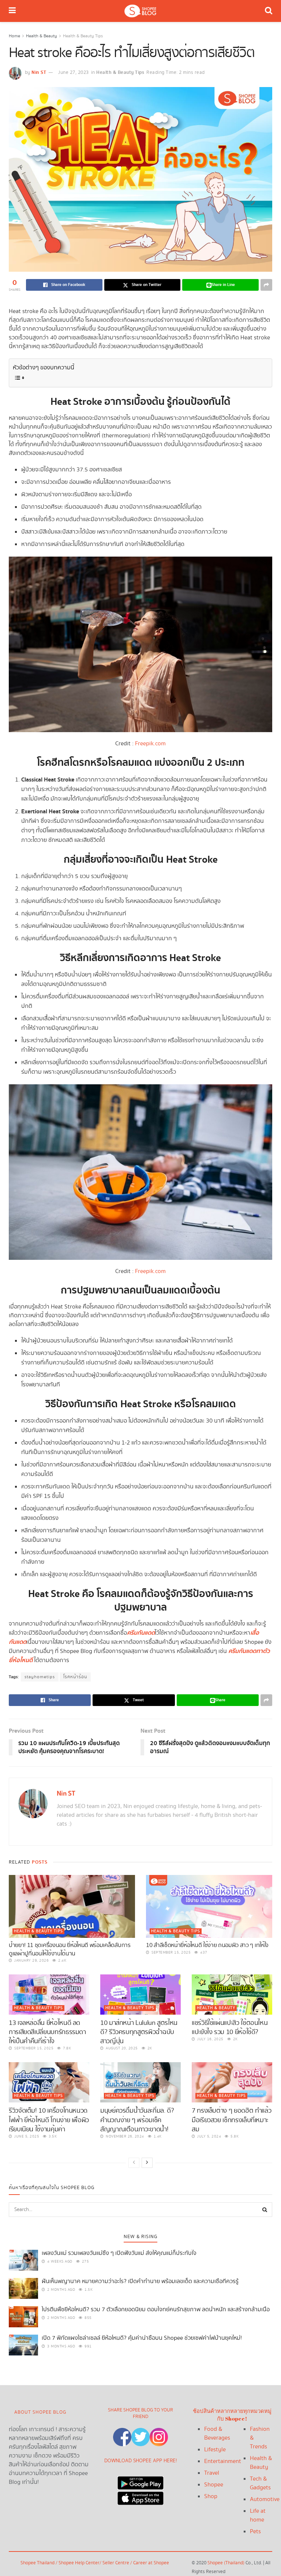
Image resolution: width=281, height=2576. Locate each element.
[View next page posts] (147, 2163)
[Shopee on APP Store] (140, 2496)
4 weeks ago (59, 2261)
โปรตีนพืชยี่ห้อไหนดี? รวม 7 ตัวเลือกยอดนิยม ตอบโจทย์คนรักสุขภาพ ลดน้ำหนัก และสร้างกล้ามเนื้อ (156, 2310)
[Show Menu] (12, 11)
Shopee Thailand (38, 2563)
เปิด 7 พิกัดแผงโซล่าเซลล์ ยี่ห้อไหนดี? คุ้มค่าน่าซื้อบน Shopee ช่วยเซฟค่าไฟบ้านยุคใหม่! (142, 2338)
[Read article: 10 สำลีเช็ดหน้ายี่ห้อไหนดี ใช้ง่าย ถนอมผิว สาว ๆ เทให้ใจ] (209, 1907)
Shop (211, 2496)
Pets (255, 2532)
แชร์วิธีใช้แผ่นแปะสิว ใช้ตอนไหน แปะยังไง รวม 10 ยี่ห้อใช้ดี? (230, 2027)
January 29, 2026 (31, 1961)
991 (88, 2346)
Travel (212, 2473)
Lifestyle (215, 2450)
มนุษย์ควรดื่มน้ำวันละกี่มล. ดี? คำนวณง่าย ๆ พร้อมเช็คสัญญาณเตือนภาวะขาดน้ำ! (137, 2120)
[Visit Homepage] (140, 11)
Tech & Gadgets (260, 2483)
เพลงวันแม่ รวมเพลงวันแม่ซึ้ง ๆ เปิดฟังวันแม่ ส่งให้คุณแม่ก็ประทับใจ (119, 2253)
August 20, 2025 (121, 2048)
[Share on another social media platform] (266, 285)
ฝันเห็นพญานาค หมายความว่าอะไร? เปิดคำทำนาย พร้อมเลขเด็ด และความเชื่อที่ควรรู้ (140, 2281)
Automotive (265, 2499)
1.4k (157, 2136)
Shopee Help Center (79, 2563)
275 (85, 2261)
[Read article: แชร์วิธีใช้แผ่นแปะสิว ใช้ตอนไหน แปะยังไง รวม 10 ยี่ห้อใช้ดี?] (232, 1995)
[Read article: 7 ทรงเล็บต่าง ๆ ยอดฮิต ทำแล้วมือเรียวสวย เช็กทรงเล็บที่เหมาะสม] (232, 2082)
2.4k (62, 1961)
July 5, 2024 (209, 2136)
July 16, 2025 (210, 2039)
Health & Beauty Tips (83, 36)
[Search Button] (269, 11)
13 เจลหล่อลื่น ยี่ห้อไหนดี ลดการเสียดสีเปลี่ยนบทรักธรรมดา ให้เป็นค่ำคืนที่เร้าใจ (47, 2032)
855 (88, 2318)
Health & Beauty (42, 36)
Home (14, 36)
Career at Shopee (151, 2563)
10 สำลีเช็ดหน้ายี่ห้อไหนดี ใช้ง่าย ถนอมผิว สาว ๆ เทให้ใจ (207, 1945)
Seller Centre (116, 2563)
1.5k (88, 2290)
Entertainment (223, 2461)
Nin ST (39, 72)
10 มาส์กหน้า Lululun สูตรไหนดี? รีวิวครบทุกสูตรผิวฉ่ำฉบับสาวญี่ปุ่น (139, 2032)
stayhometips (40, 1677)
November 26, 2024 (124, 2136)
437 (203, 1952)
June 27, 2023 (74, 73)
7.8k (66, 2048)
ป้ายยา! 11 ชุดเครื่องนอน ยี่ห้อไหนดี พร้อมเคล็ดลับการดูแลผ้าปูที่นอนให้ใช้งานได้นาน (70, 1949)
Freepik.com (150, 744)
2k (149, 2048)
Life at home (258, 2515)
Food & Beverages (217, 2434)
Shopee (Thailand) (226, 2563)
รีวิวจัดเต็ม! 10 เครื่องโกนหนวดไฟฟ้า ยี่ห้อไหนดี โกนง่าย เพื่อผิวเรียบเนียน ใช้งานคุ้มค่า (49, 2120)
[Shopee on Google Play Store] (140, 2481)
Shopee (214, 2485)
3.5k (52, 2136)
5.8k (234, 2136)
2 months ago (61, 2290)
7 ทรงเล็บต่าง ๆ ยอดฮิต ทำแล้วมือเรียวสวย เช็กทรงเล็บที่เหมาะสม (231, 2120)
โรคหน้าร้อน (75, 1677)
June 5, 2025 (26, 2136)
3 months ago (61, 2346)
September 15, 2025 (171, 1952)
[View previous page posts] (134, 2163)
